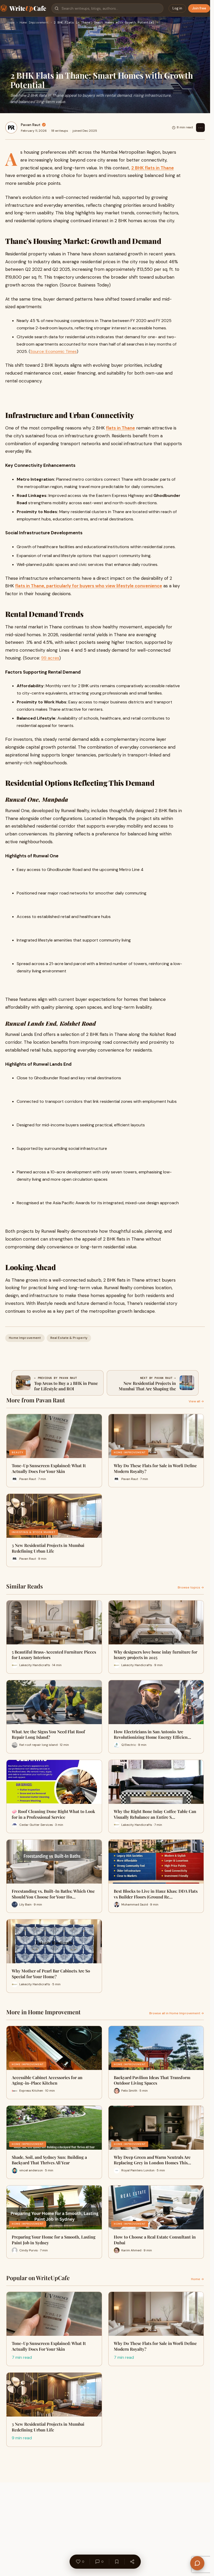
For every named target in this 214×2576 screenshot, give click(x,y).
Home (11, 23)
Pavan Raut (31, 125)
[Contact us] (197, 2563)
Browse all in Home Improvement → (177, 2013)
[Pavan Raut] (11, 128)
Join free (199, 8)
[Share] (132, 2562)
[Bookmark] (117, 2562)
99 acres (50, 658)
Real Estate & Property (69, 1338)
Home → (197, 2279)
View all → (196, 1401)
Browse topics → (191, 1587)
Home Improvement (34, 23)
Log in (177, 8)
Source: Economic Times (53, 351)
